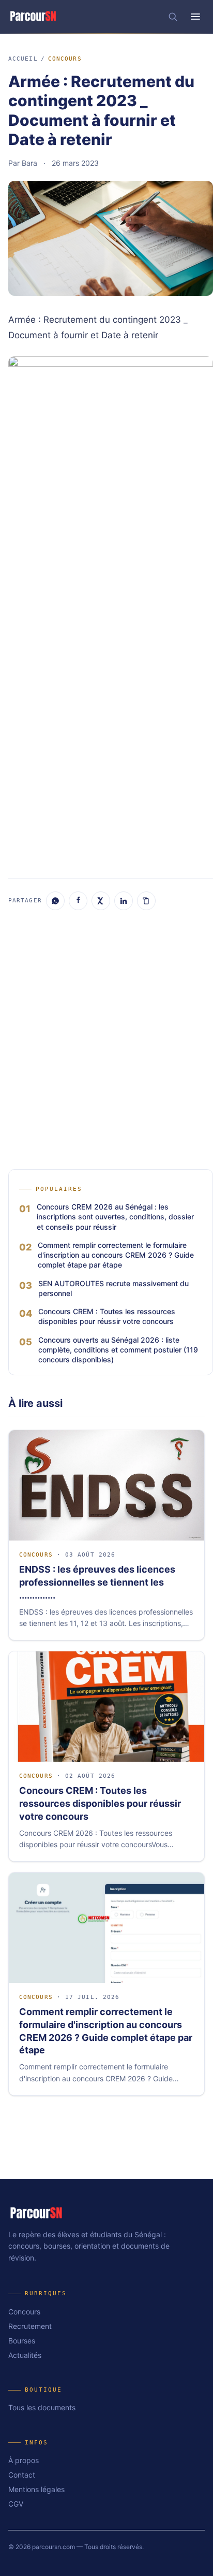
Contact (22, 2475)
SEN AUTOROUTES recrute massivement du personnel (113, 1288)
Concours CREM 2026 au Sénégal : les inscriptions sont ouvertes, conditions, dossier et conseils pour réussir (115, 1217)
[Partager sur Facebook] (78, 901)
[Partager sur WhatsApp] (55, 901)
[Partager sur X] (101, 901)
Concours (65, 59)
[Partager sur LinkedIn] (124, 901)
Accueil (23, 59)
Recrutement (30, 2326)
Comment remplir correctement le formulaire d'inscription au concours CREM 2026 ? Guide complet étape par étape (116, 1255)
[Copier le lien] (146, 901)
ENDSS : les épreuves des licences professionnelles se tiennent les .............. (97, 1582)
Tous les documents (42, 2407)
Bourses (22, 2341)
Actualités (25, 2355)
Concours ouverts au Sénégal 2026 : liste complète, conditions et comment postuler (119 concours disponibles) (118, 1350)
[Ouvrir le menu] (195, 17)
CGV (16, 2504)
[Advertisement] (106, 755)
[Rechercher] (173, 17)
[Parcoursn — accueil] (33, 17)
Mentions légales (36, 2489)
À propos (24, 2460)
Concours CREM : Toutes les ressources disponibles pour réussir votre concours (107, 1316)
